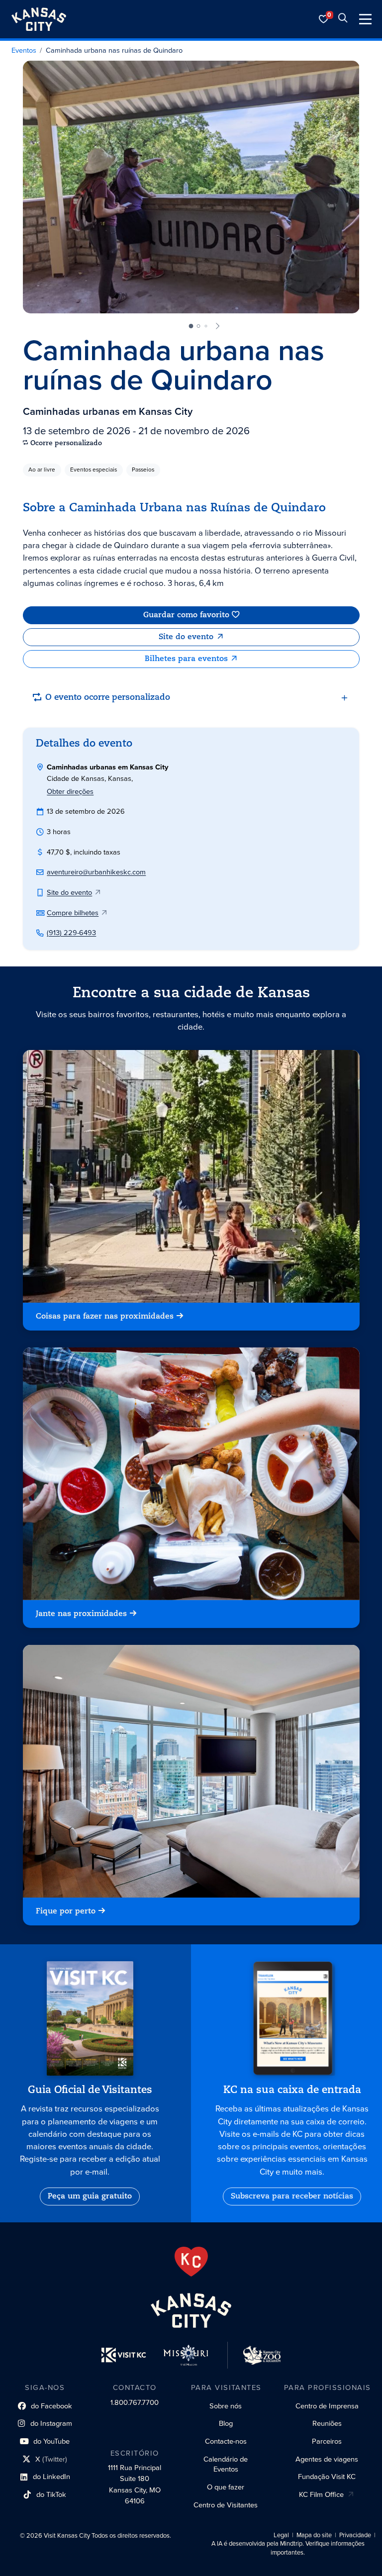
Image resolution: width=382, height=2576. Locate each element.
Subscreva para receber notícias (292, 2196)
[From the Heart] (191, 2262)
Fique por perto (66, 1911)
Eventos (24, 51)
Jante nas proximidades (81, 1614)
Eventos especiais (94, 470)
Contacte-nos (226, 2441)
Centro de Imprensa (327, 2406)
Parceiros (327, 2441)
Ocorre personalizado (66, 443)
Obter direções (70, 791)
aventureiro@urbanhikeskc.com (96, 872)
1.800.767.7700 (135, 2402)
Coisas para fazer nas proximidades (105, 1317)
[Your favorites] (324, 19)
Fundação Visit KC (327, 2477)
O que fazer (226, 2487)
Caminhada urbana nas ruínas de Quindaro (114, 51)
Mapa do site (314, 2535)
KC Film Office (321, 2494)
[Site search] (343, 19)
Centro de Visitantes (226, 2505)
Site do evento (186, 637)
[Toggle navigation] (365, 19)
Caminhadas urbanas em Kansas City (108, 411)
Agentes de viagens (327, 2459)
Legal (281, 2535)
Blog (226, 2423)
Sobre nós (226, 2406)
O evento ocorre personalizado (108, 698)
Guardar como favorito (186, 615)
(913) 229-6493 (71, 933)
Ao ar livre (42, 470)
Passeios (143, 470)
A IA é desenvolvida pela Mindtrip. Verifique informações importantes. (288, 2548)
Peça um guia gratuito (90, 2196)
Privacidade (355, 2535)
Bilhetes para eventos (186, 659)
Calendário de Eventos (226, 2464)
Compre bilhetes (73, 913)
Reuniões (327, 2423)
